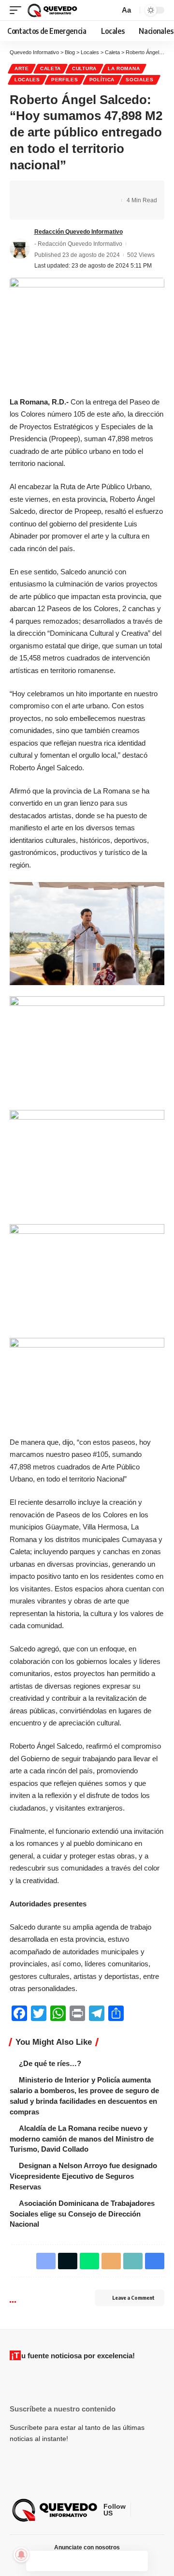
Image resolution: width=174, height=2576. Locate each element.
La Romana (124, 68)
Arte (22, 68)
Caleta (51, 68)
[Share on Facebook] (31, 192)
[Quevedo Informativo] (53, 10)
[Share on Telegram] (76, 192)
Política (102, 80)
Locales (27, 80)
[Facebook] (139, 2510)
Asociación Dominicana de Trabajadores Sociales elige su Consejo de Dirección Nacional (82, 2214)
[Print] (31, 209)
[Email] (91, 192)
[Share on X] (46, 192)
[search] (111, 10)
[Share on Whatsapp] (61, 192)
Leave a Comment (133, 2298)
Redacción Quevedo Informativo (79, 232)
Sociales (140, 80)
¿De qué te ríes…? (50, 2063)
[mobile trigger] (18, 10)
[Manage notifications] (21, 2555)
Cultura (84, 68)
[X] (150, 2510)
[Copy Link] (106, 192)
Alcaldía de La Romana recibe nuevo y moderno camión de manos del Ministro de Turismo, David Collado (82, 2139)
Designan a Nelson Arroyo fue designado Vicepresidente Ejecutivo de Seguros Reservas (83, 2176)
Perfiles (65, 80)
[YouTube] (162, 2510)
